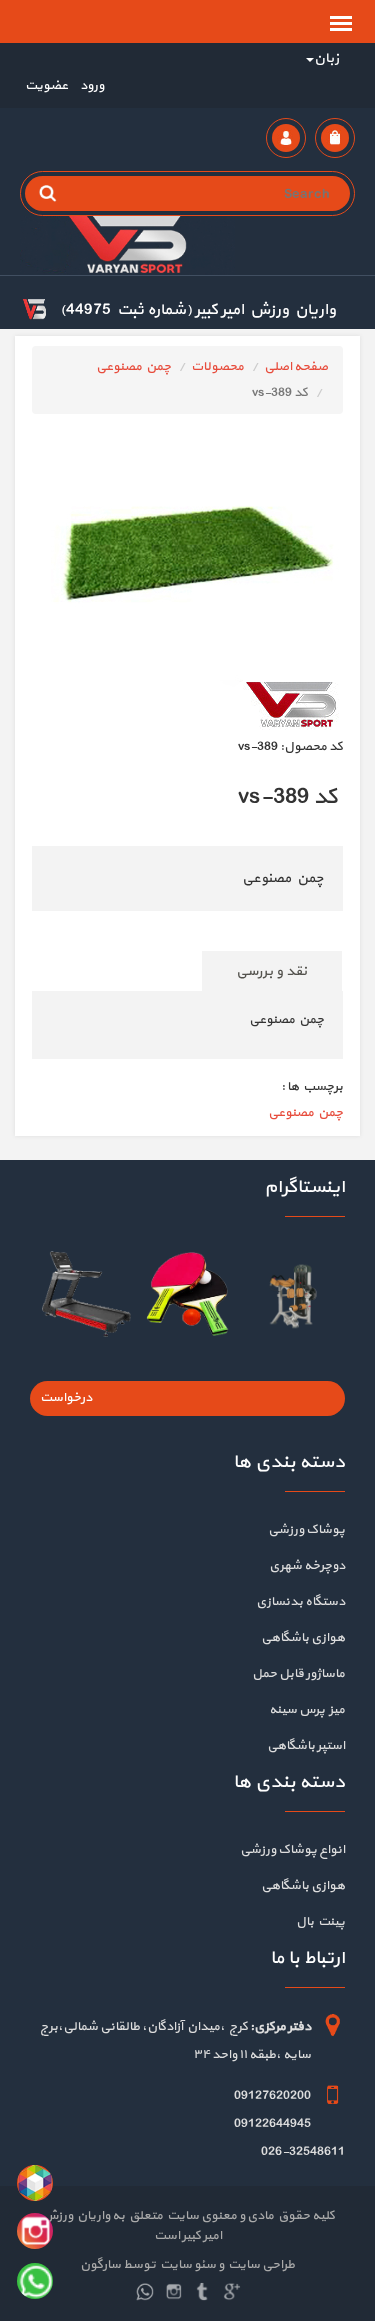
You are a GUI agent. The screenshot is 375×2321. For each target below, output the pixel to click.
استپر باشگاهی (306, 1746)
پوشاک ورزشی (306, 1530)
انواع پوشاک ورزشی (292, 1850)
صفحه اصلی (296, 367)
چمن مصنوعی (133, 367)
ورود (91, 86)
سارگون (101, 2265)
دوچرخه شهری (307, 1566)
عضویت (46, 86)
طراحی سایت (259, 2265)
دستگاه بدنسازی (300, 1602)
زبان (326, 58)
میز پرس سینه (307, 1710)
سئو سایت (187, 2265)
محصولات (217, 367)
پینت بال (320, 1922)
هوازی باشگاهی (303, 1638)
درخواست (66, 1398)
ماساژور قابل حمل (298, 1674)
